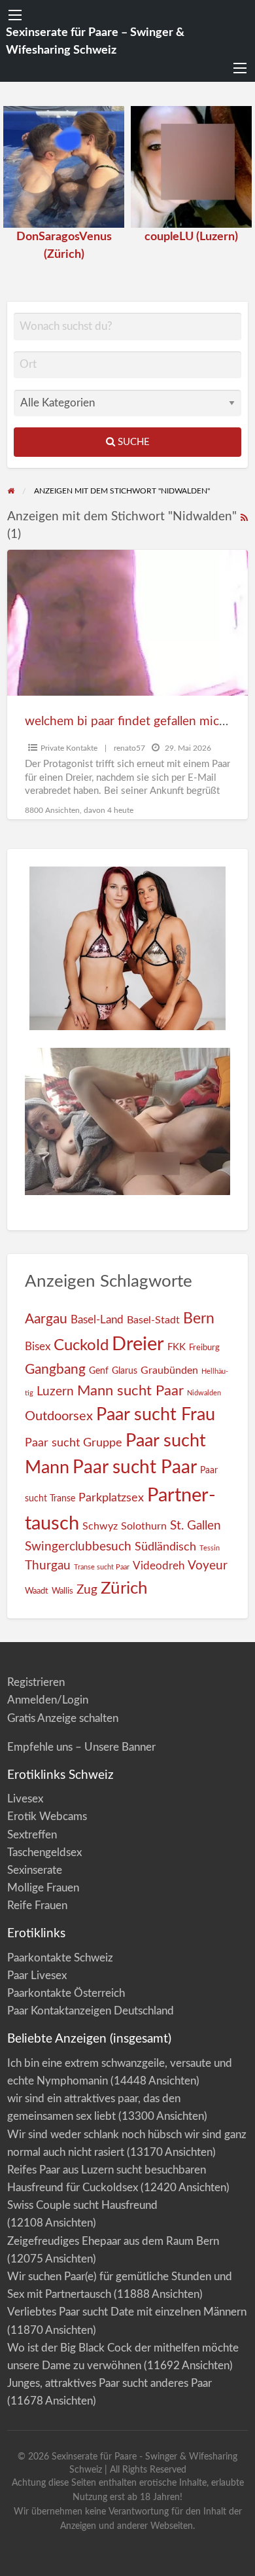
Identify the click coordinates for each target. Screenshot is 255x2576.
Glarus (125, 1371)
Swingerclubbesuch (78, 1547)
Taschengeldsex (44, 1852)
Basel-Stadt (153, 1320)
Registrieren (36, 1682)
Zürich (124, 1588)
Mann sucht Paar (130, 1391)
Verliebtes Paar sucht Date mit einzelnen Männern (127, 2312)
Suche (132, 442)
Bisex (38, 1347)
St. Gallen (195, 1526)
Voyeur (208, 1565)
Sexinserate (35, 1870)
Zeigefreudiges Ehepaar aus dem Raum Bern (113, 2241)
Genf (99, 1371)
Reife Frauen (37, 1905)
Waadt (37, 1591)
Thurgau (48, 1566)
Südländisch (165, 1547)
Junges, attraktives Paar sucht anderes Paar (110, 2383)
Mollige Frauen (43, 1888)
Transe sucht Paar (102, 1567)
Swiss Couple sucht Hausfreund (82, 2205)
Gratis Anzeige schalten (63, 1718)
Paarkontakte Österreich (66, 1993)
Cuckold (81, 1346)
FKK (177, 1347)
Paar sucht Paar (135, 1468)
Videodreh (159, 1566)
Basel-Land (97, 1320)
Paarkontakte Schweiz (60, 1958)
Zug (87, 1590)
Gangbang (55, 1369)
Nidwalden (204, 1393)
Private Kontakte (69, 748)
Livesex (25, 1799)
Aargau (46, 1319)
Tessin (210, 1548)
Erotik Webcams (47, 1816)
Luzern (55, 1392)
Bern (199, 1319)
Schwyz (100, 1526)
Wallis (62, 1591)
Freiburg (204, 1348)
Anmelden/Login (48, 1700)
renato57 (129, 748)
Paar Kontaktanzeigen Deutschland (91, 2011)
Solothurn (144, 1526)
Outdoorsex (59, 1416)
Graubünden (169, 1370)
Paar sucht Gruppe (74, 1443)
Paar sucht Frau (156, 1415)
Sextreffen (32, 1835)
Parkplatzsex (111, 1498)
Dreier (138, 1344)
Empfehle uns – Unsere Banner (81, 1747)
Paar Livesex (37, 1976)
